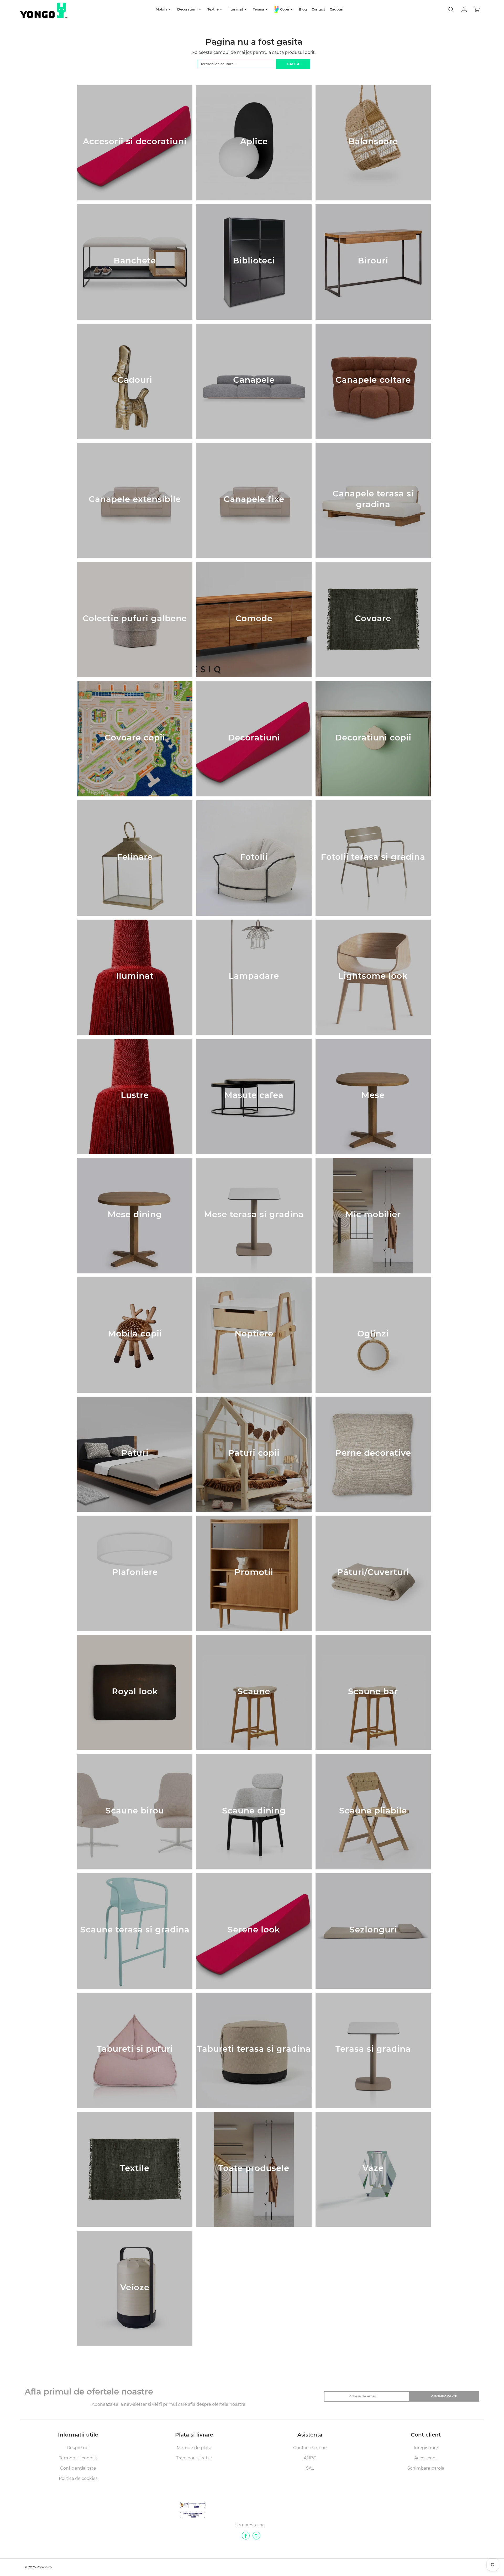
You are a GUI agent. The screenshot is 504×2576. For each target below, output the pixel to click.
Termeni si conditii (78, 2458)
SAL (310, 2468)
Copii (285, 9)
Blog (303, 9)
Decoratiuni (188, 9)
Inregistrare (426, 2448)
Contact (318, 9)
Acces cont (426, 2458)
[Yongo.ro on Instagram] (256, 2538)
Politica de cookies (78, 2478)
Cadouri (337, 9)
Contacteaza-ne (310, 2448)
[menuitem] (164, 10)
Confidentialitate (78, 2468)
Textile (214, 9)
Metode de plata (194, 2448)
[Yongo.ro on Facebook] (246, 2538)
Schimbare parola (426, 2468)
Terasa (259, 9)
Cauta (293, 64)
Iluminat (236, 9)
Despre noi (78, 2448)
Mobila (162, 9)
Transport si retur (194, 2458)
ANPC (310, 2458)
